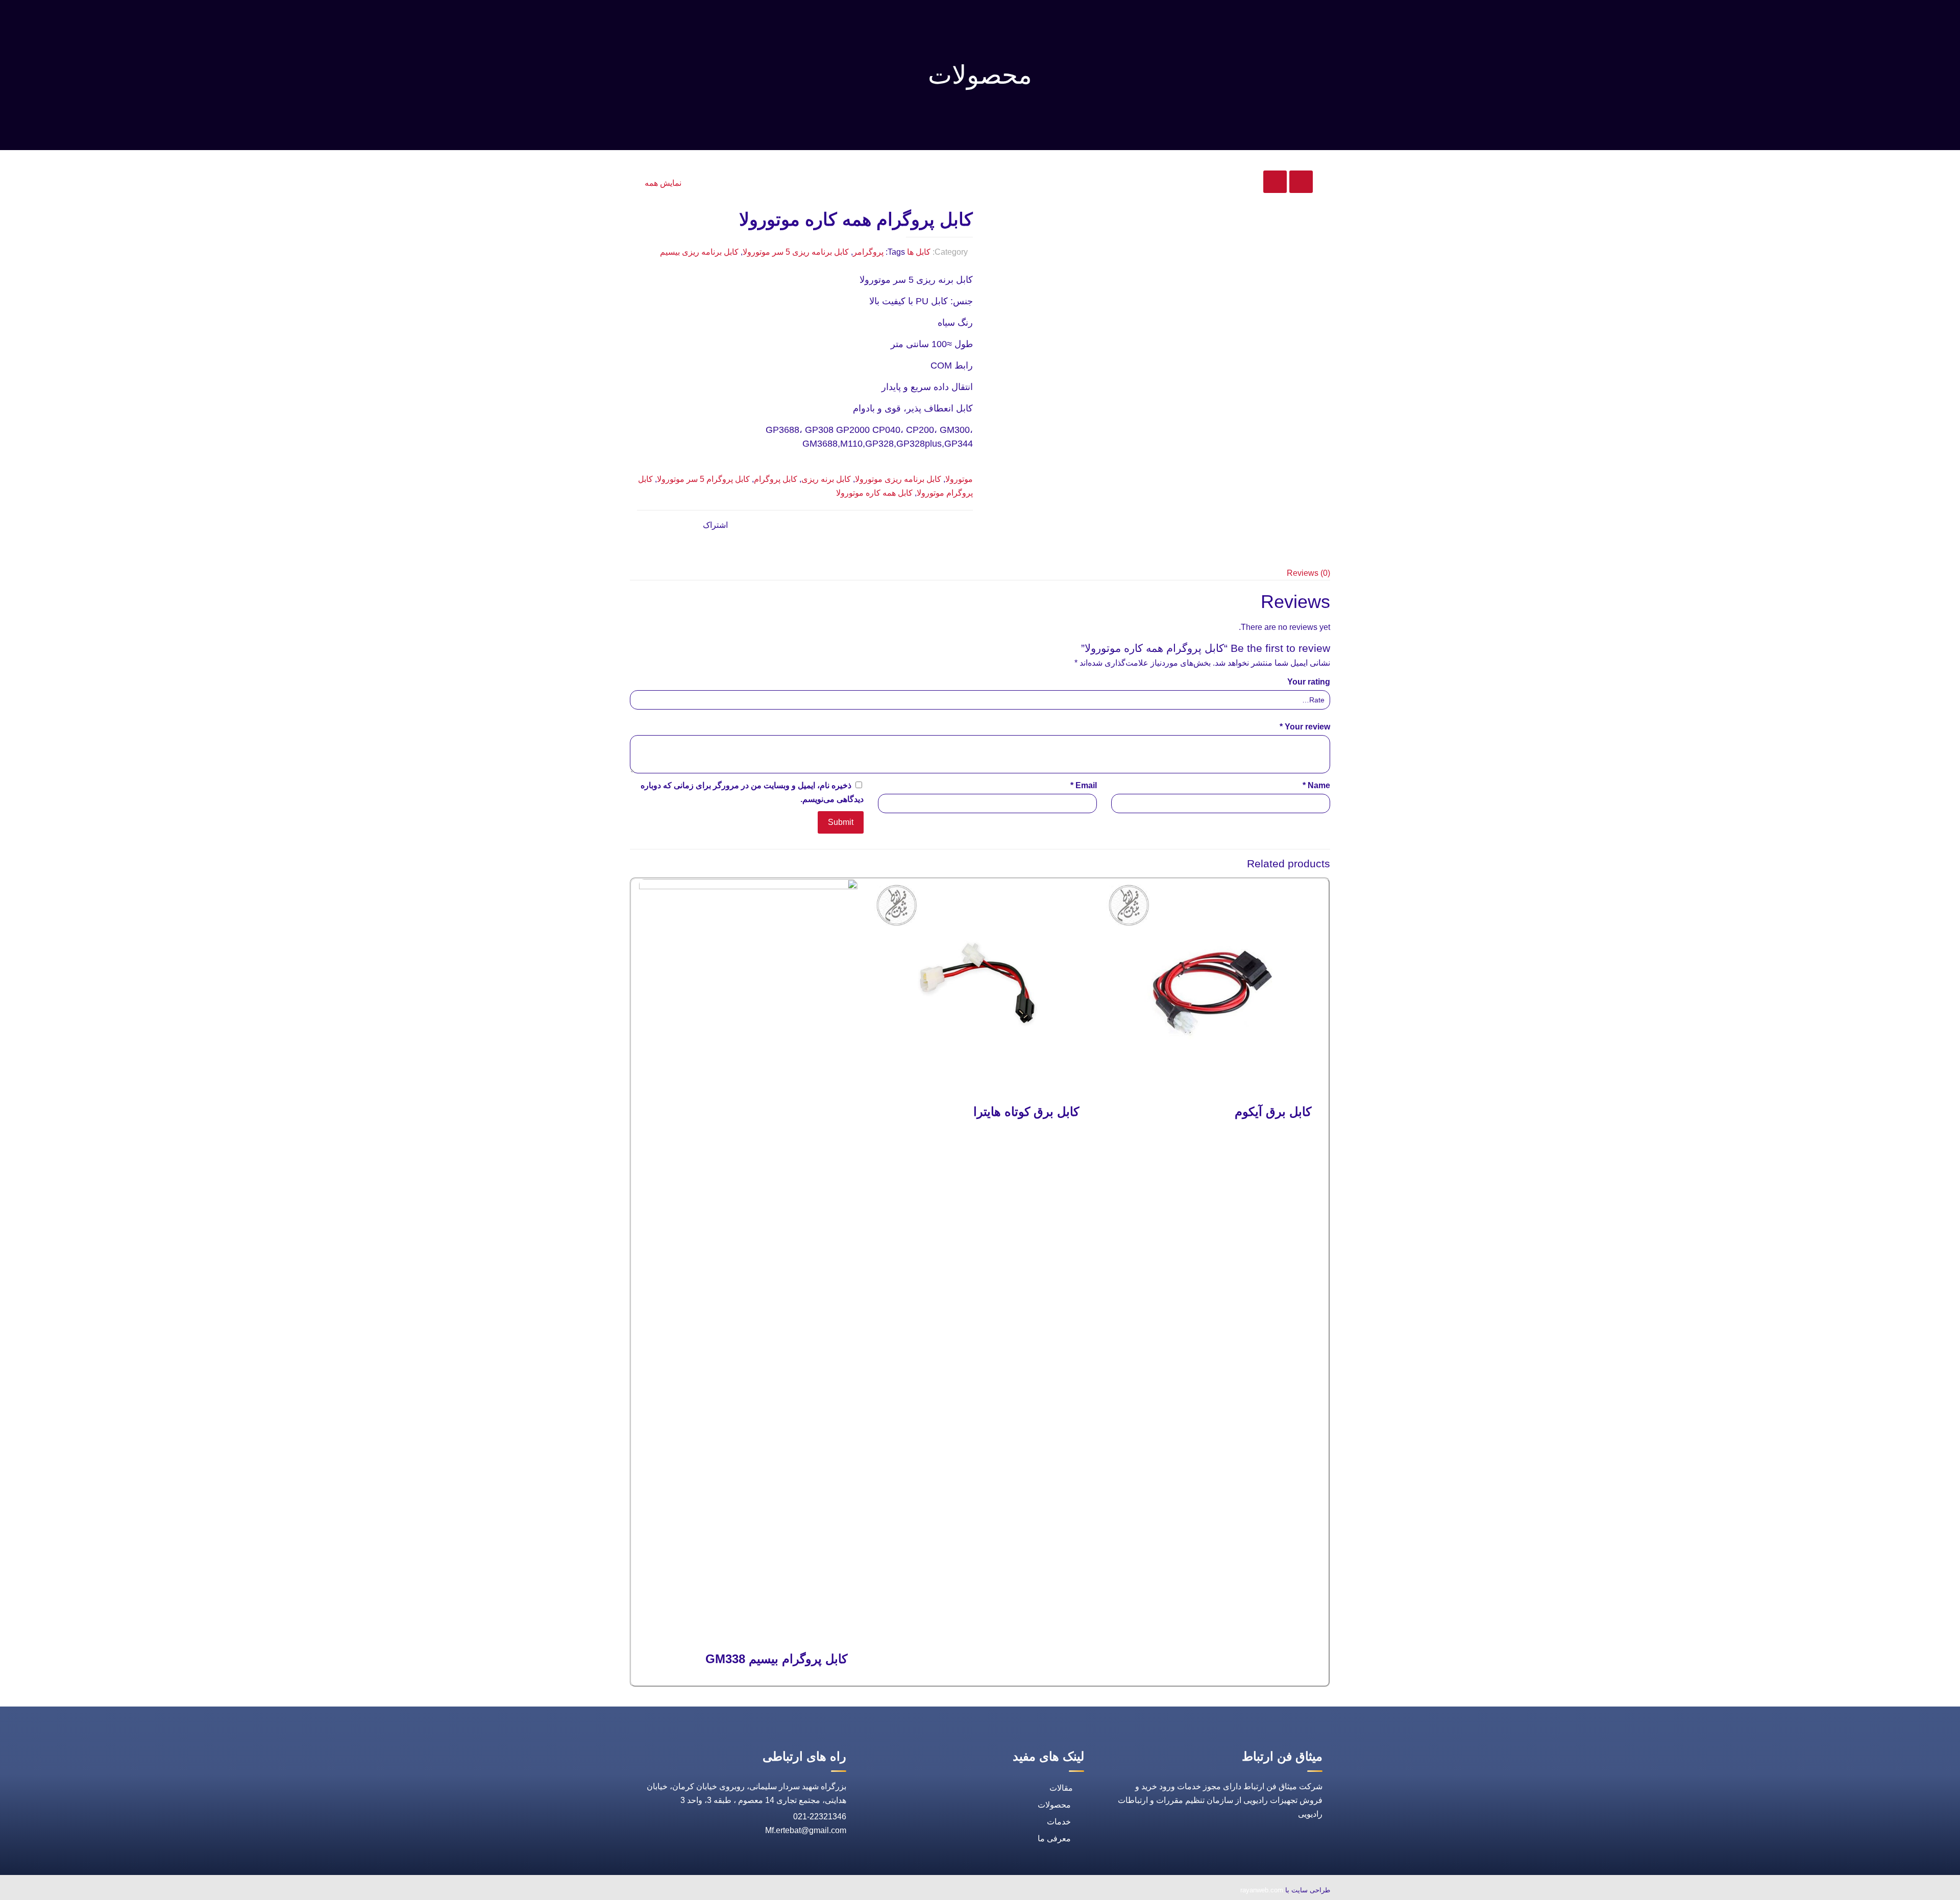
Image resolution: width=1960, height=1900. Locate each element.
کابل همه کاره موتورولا (874, 493)
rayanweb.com (1262, 1890)
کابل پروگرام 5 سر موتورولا (703, 479)
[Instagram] (672, 1891)
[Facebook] (742, 1891)
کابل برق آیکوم (1273, 1112)
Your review (1305, 727)
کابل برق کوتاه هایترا (1026, 1112)
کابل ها (919, 252)
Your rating (1309, 682)
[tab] (980, 573)
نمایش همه (663, 183)
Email (1084, 785)
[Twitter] (719, 1891)
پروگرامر (868, 252)
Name (1316, 785)
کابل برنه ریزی (826, 479)
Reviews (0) (1308, 573)
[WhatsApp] (766, 1891)
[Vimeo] (695, 1891)
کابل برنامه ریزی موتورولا (898, 479)
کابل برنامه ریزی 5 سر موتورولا (796, 252)
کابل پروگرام (776, 479)
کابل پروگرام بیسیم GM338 (776, 1659)
